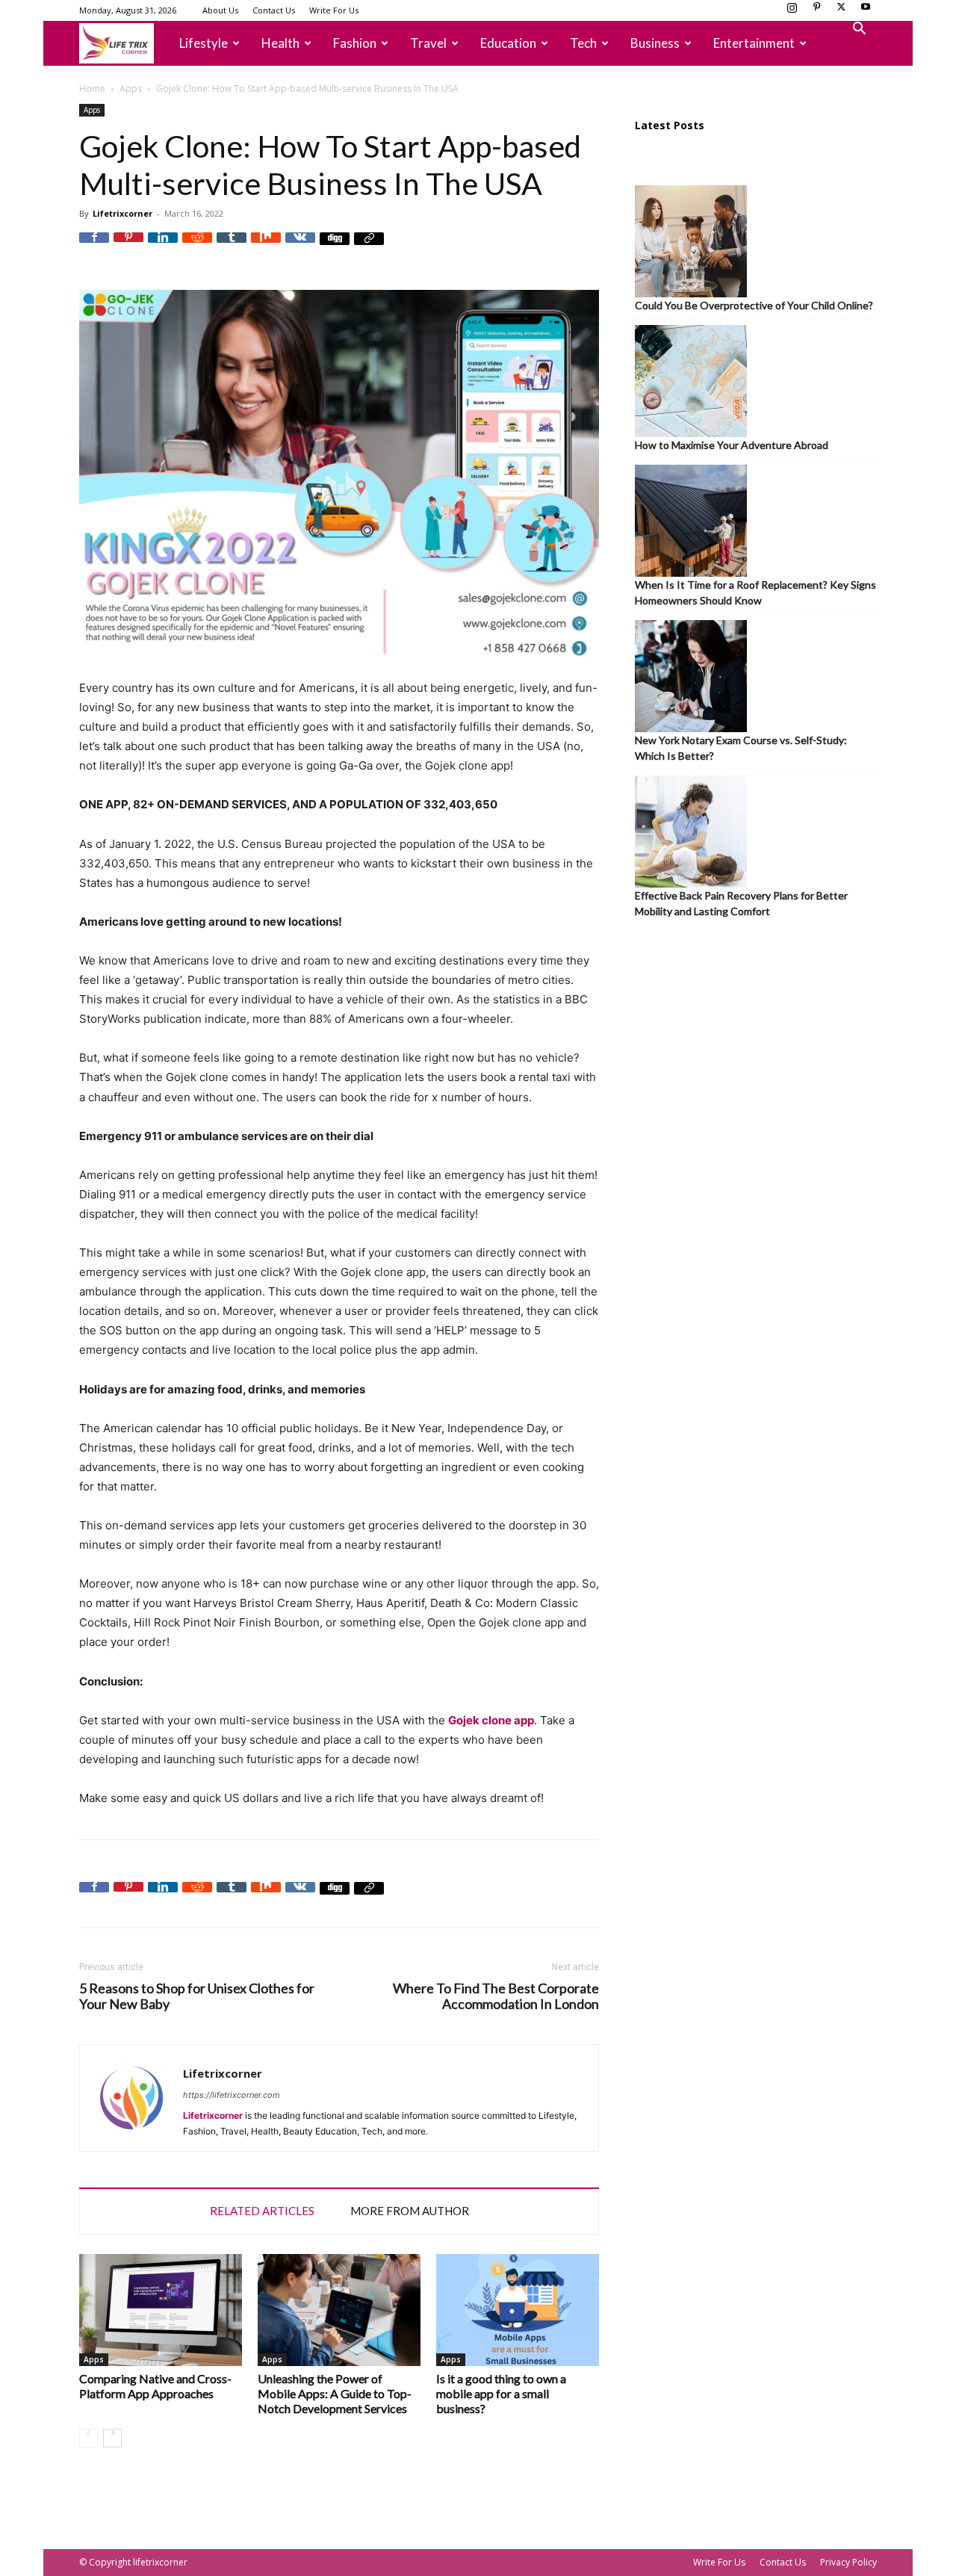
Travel (428, 43)
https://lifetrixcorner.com (232, 2095)
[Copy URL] (369, 247)
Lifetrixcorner (122, 213)
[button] (859, 30)
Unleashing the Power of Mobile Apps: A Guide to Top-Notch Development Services (335, 2393)
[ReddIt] (197, 247)
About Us (220, 10)
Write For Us (334, 10)
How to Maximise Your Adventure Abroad (732, 445)
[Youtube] (866, 11)
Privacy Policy (848, 2562)
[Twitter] (841, 11)
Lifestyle (204, 43)
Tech (583, 43)
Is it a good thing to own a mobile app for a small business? (501, 2393)
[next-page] (112, 2438)
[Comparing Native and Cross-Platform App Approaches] (161, 2310)
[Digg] (335, 247)
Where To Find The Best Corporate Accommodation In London (496, 1996)
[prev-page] (89, 2438)
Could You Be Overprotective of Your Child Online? (754, 305)
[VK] (300, 247)
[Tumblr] (232, 247)
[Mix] (266, 247)
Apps (131, 89)
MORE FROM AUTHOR (410, 2211)
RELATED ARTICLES (262, 2211)
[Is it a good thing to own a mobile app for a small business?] (518, 2310)
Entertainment (754, 43)
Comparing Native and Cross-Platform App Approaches (155, 2386)
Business (655, 43)
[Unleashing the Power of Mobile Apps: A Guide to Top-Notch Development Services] (339, 2310)
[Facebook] (94, 247)
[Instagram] (792, 11)
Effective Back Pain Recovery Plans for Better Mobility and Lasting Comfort (741, 903)
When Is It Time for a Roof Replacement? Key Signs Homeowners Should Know (755, 592)
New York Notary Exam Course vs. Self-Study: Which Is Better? (741, 748)
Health (280, 43)
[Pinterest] (816, 11)
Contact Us (274, 10)
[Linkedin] (163, 247)
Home (92, 89)
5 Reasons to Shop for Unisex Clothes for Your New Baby (197, 1996)
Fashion (355, 43)
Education (508, 43)
